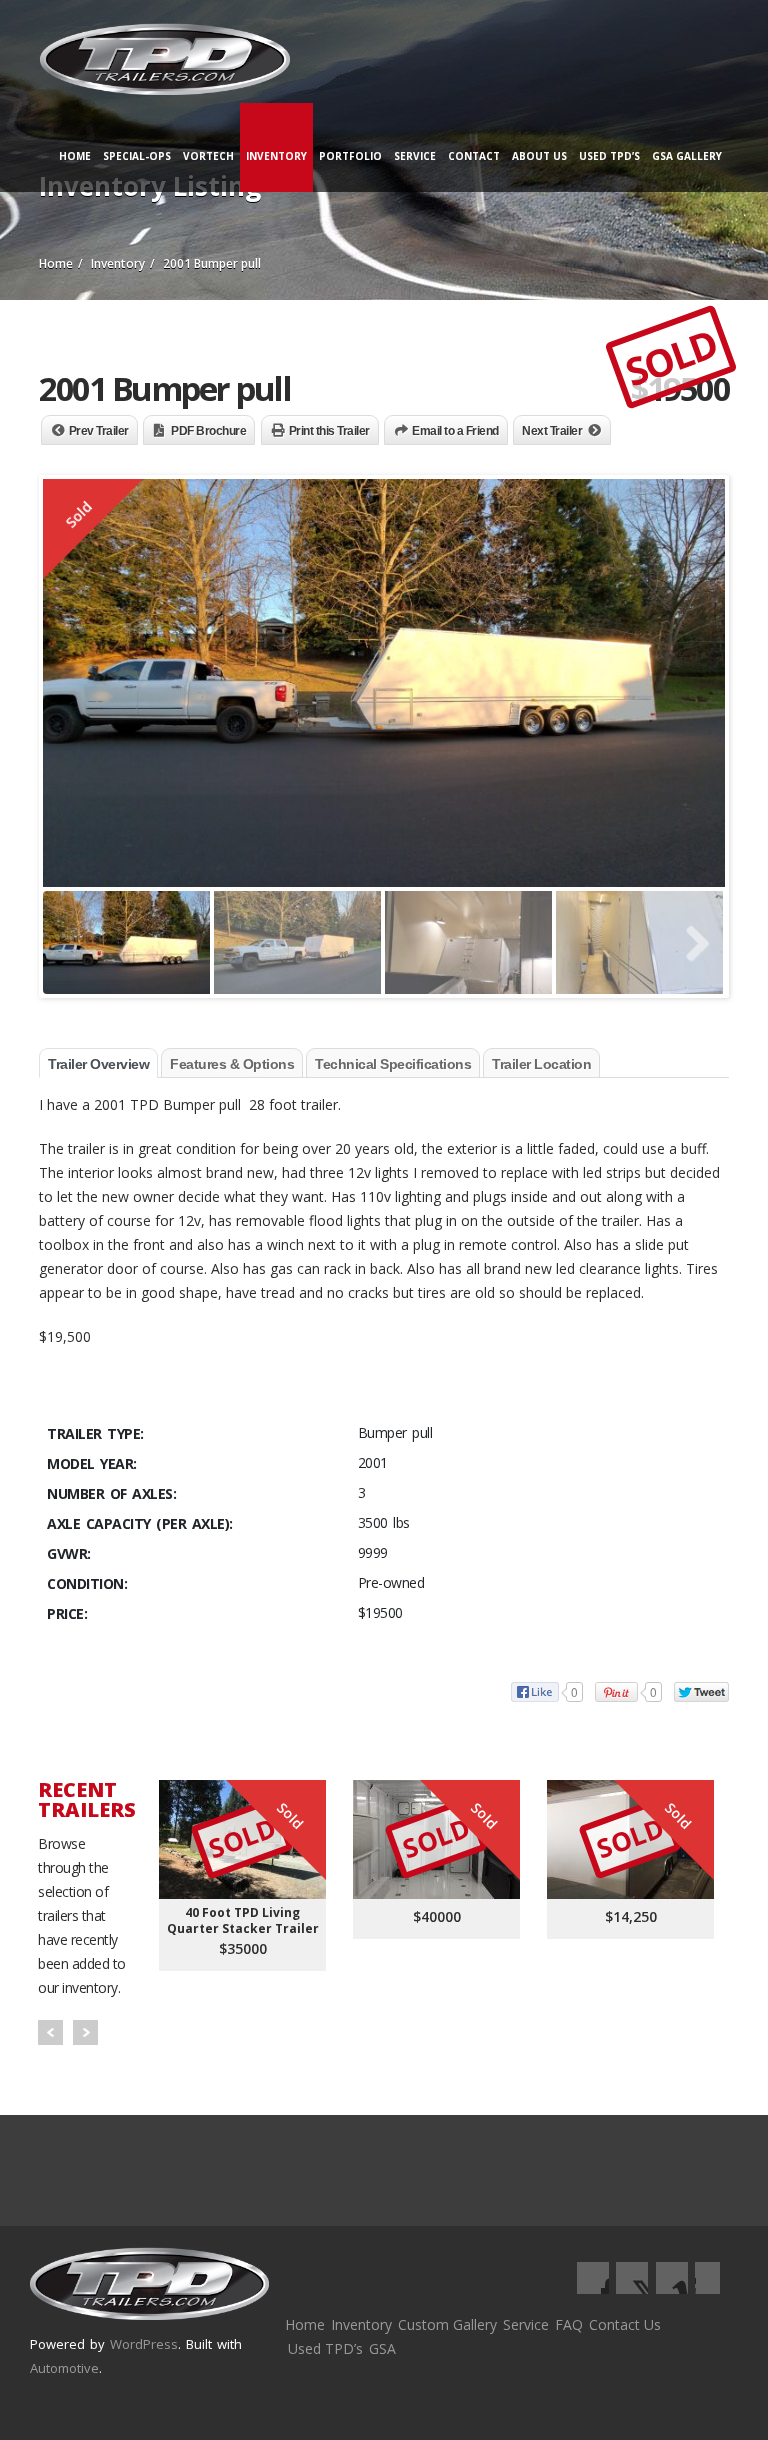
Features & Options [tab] (232, 1064)
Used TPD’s (609, 156)
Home (75, 156)
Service (415, 156)
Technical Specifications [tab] (393, 1064)
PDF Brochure (208, 431)
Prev (50, 2032)
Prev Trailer (99, 431)
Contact (474, 156)
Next (85, 2032)
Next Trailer (552, 431)
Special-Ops (137, 156)
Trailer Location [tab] (541, 1064)
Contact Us (625, 2324)
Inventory (276, 156)
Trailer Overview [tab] (98, 1064)
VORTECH (208, 156)
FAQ (569, 2324)
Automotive (64, 2368)
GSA (382, 2348)
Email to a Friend (455, 431)
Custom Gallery (447, 2324)
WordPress (144, 2344)
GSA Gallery (687, 156)
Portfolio (350, 156)
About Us (539, 156)
